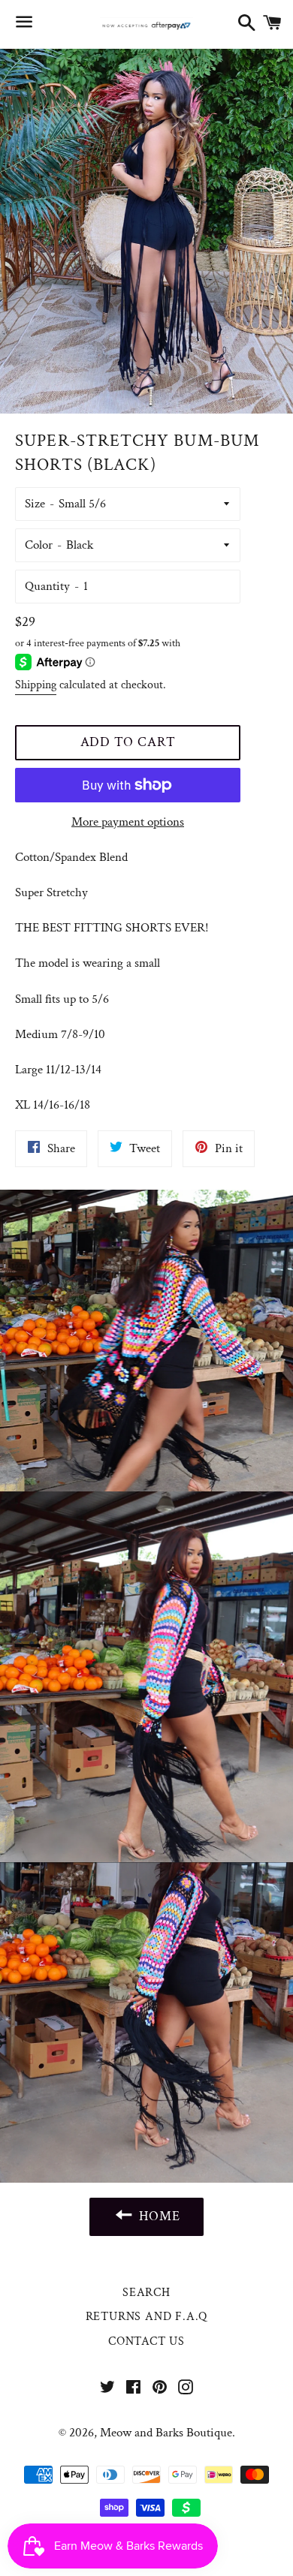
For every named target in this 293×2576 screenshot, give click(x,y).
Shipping (36, 685)
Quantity (47, 586)
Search (146, 2293)
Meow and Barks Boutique (166, 2433)
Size (35, 504)
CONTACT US (146, 2341)
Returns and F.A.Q (147, 2317)
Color (39, 545)
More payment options (128, 822)
